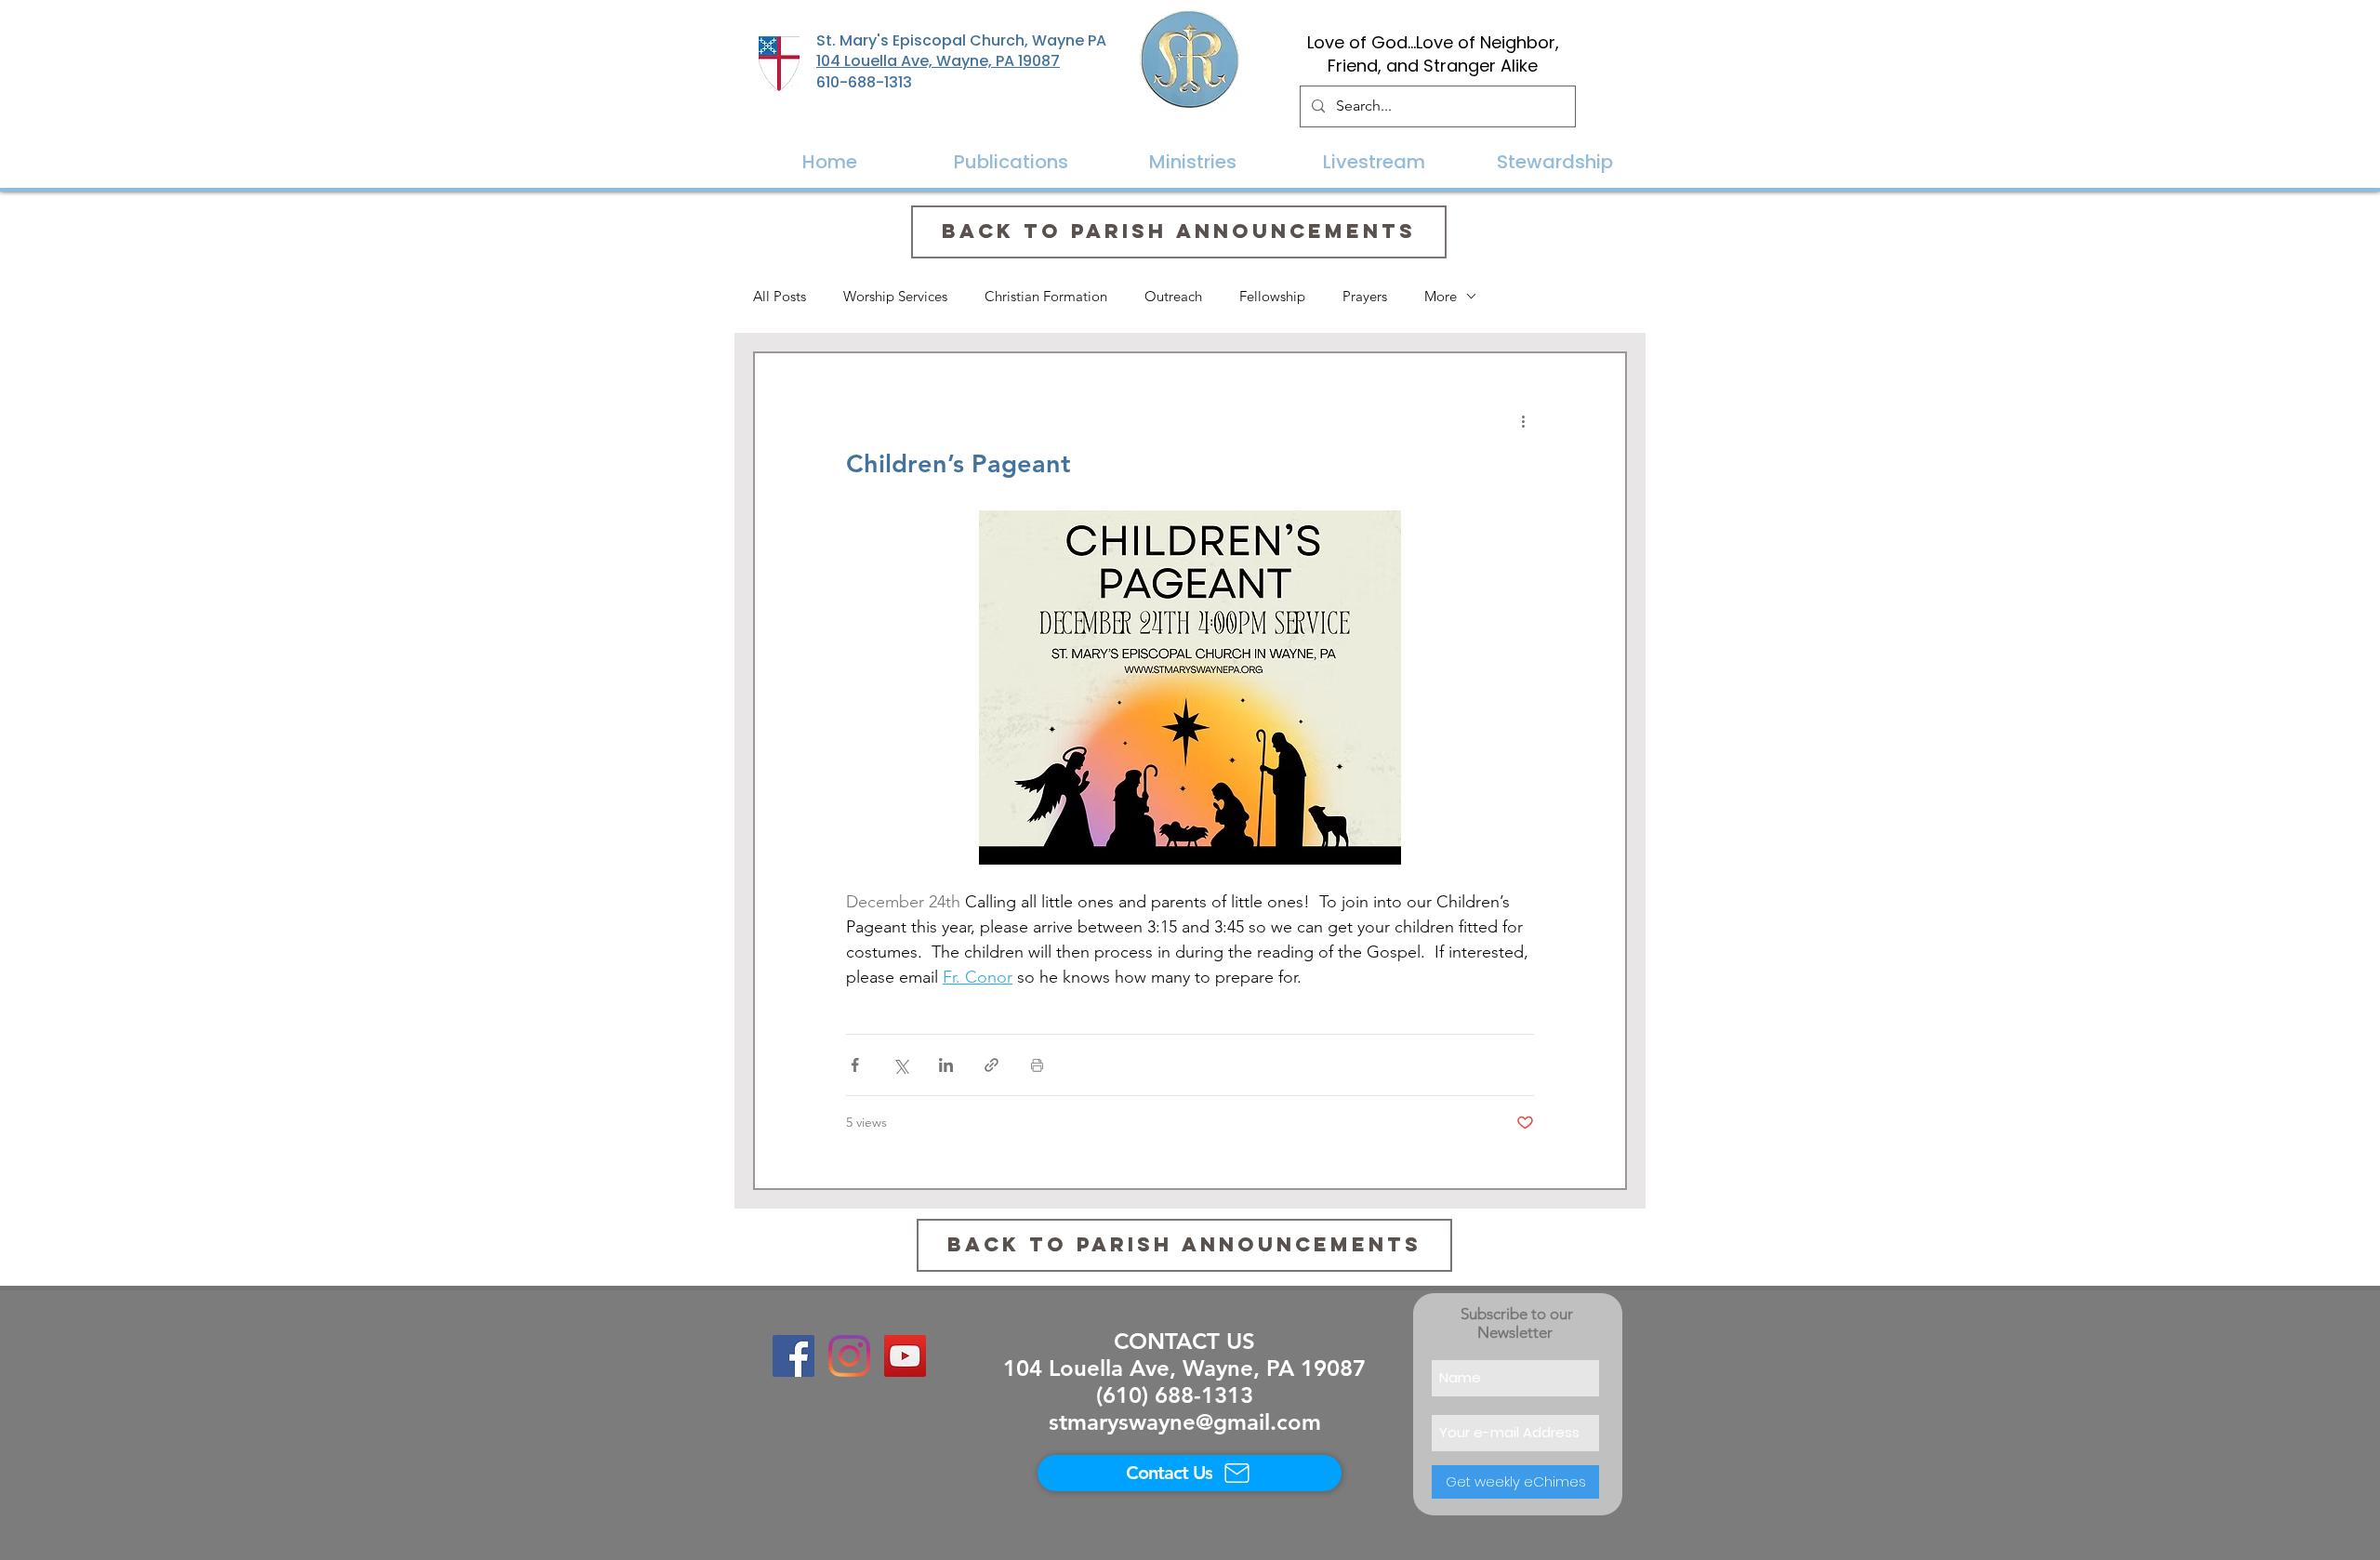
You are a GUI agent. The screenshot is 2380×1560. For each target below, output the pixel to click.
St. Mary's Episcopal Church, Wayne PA (961, 40)
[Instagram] (849, 1356)
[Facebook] (793, 1356)
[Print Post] (1037, 1065)
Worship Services (895, 296)
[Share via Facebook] (855, 1065)
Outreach (1173, 296)
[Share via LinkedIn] (946, 1065)
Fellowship (1272, 296)
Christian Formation (1046, 296)
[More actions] (1523, 420)
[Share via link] (992, 1065)
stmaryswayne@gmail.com (1185, 1422)
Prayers (1365, 296)
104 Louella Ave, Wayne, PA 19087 (938, 61)
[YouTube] (905, 1356)
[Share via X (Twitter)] (900, 1065)
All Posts (780, 296)
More (1441, 296)
